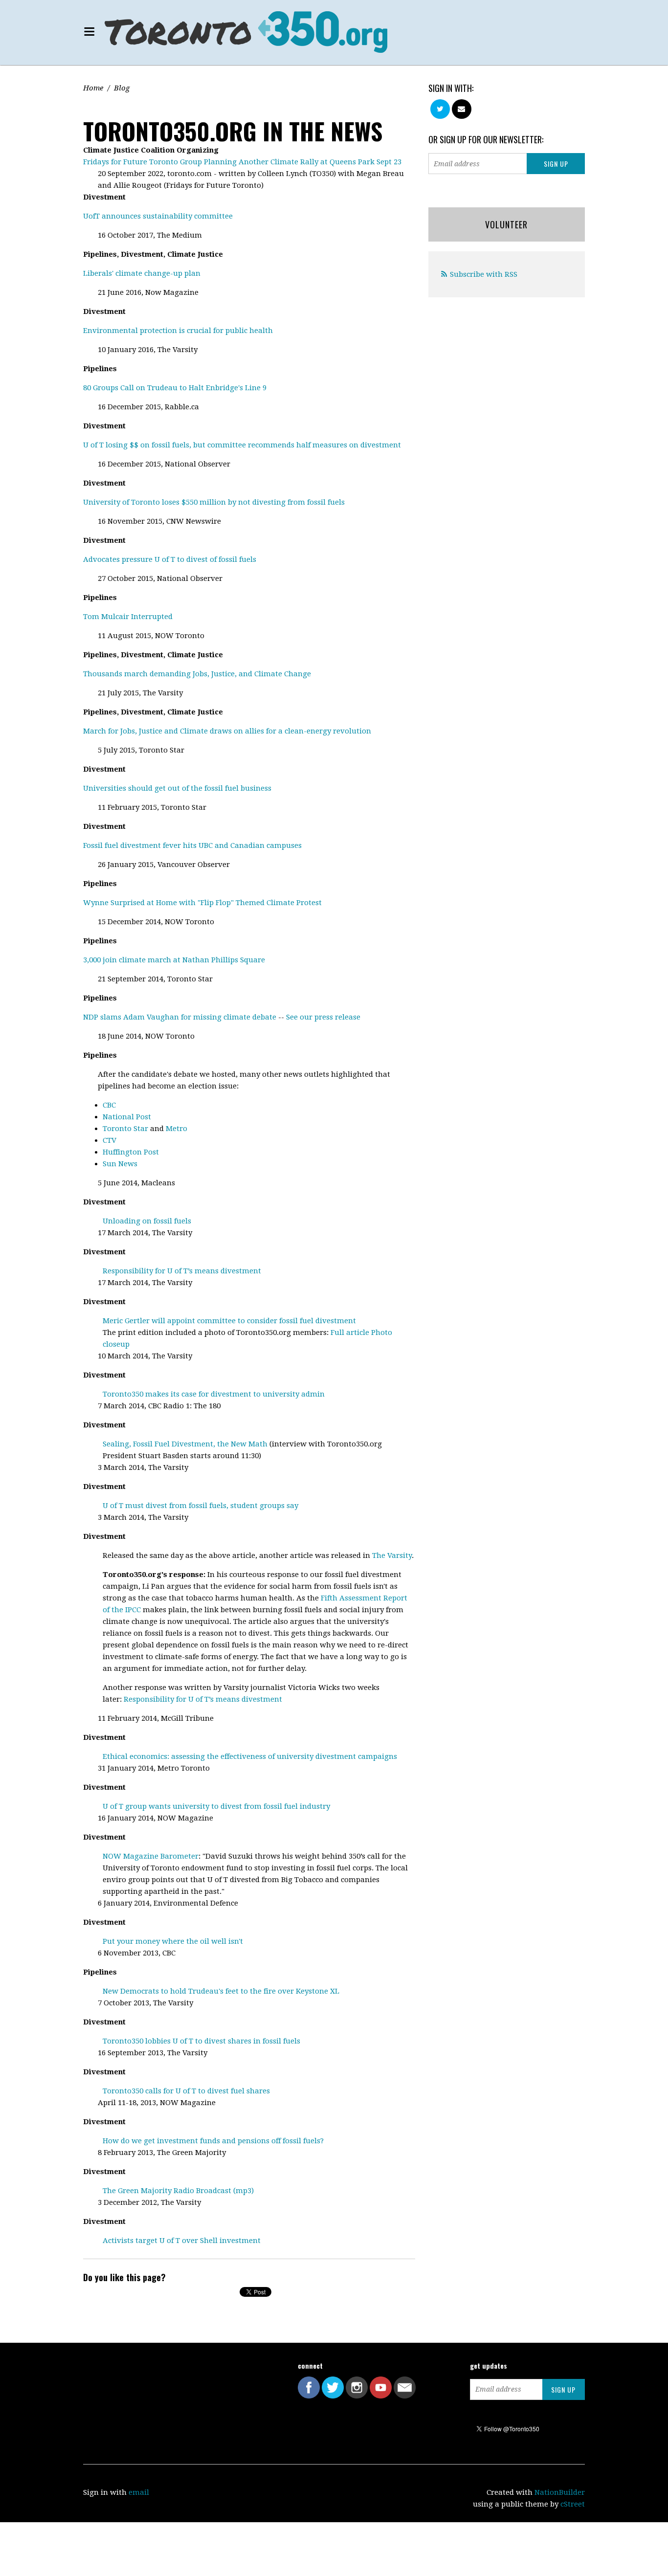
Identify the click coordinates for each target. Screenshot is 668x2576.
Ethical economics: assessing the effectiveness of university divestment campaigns (250, 1756)
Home (93, 88)
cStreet (573, 2504)
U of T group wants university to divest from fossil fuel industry (216, 1806)
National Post (127, 1117)
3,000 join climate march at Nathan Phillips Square (174, 960)
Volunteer (506, 224)
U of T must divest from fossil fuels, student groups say (200, 1506)
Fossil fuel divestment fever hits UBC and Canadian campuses (192, 845)
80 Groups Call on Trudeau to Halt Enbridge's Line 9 (175, 388)
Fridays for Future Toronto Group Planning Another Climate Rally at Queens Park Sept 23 (242, 162)
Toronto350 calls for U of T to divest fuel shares (186, 2091)
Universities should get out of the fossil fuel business (177, 788)
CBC (109, 1105)
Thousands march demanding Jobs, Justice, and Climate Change (197, 674)
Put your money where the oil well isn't (173, 1941)
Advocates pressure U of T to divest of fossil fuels (170, 559)
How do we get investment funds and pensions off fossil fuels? (213, 2141)
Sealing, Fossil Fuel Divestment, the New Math (185, 1444)
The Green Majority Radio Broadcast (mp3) (178, 2191)
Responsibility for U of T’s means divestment (182, 1271)
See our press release (323, 1017)
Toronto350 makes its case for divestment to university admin (214, 1394)
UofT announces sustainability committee (158, 216)
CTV (110, 1140)
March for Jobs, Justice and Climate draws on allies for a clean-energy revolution (227, 731)
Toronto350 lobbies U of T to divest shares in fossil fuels (201, 2041)
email (139, 2492)
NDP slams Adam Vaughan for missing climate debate (180, 1017)
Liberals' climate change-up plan (142, 273)
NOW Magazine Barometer (151, 1856)
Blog (122, 88)
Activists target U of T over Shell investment (182, 2241)
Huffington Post (131, 1152)
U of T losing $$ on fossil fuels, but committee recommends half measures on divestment (242, 445)
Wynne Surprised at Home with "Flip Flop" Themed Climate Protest (202, 903)
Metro (177, 1129)
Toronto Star (125, 1129)
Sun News (120, 1164)
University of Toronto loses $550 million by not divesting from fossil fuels (214, 502)
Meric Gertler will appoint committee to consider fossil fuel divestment (229, 1321)
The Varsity (392, 1555)
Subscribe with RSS (484, 274)
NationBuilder (560, 2492)
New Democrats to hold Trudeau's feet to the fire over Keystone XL (221, 1991)
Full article (350, 1332)
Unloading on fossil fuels (147, 1221)
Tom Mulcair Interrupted (128, 617)
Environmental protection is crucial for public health (178, 331)
